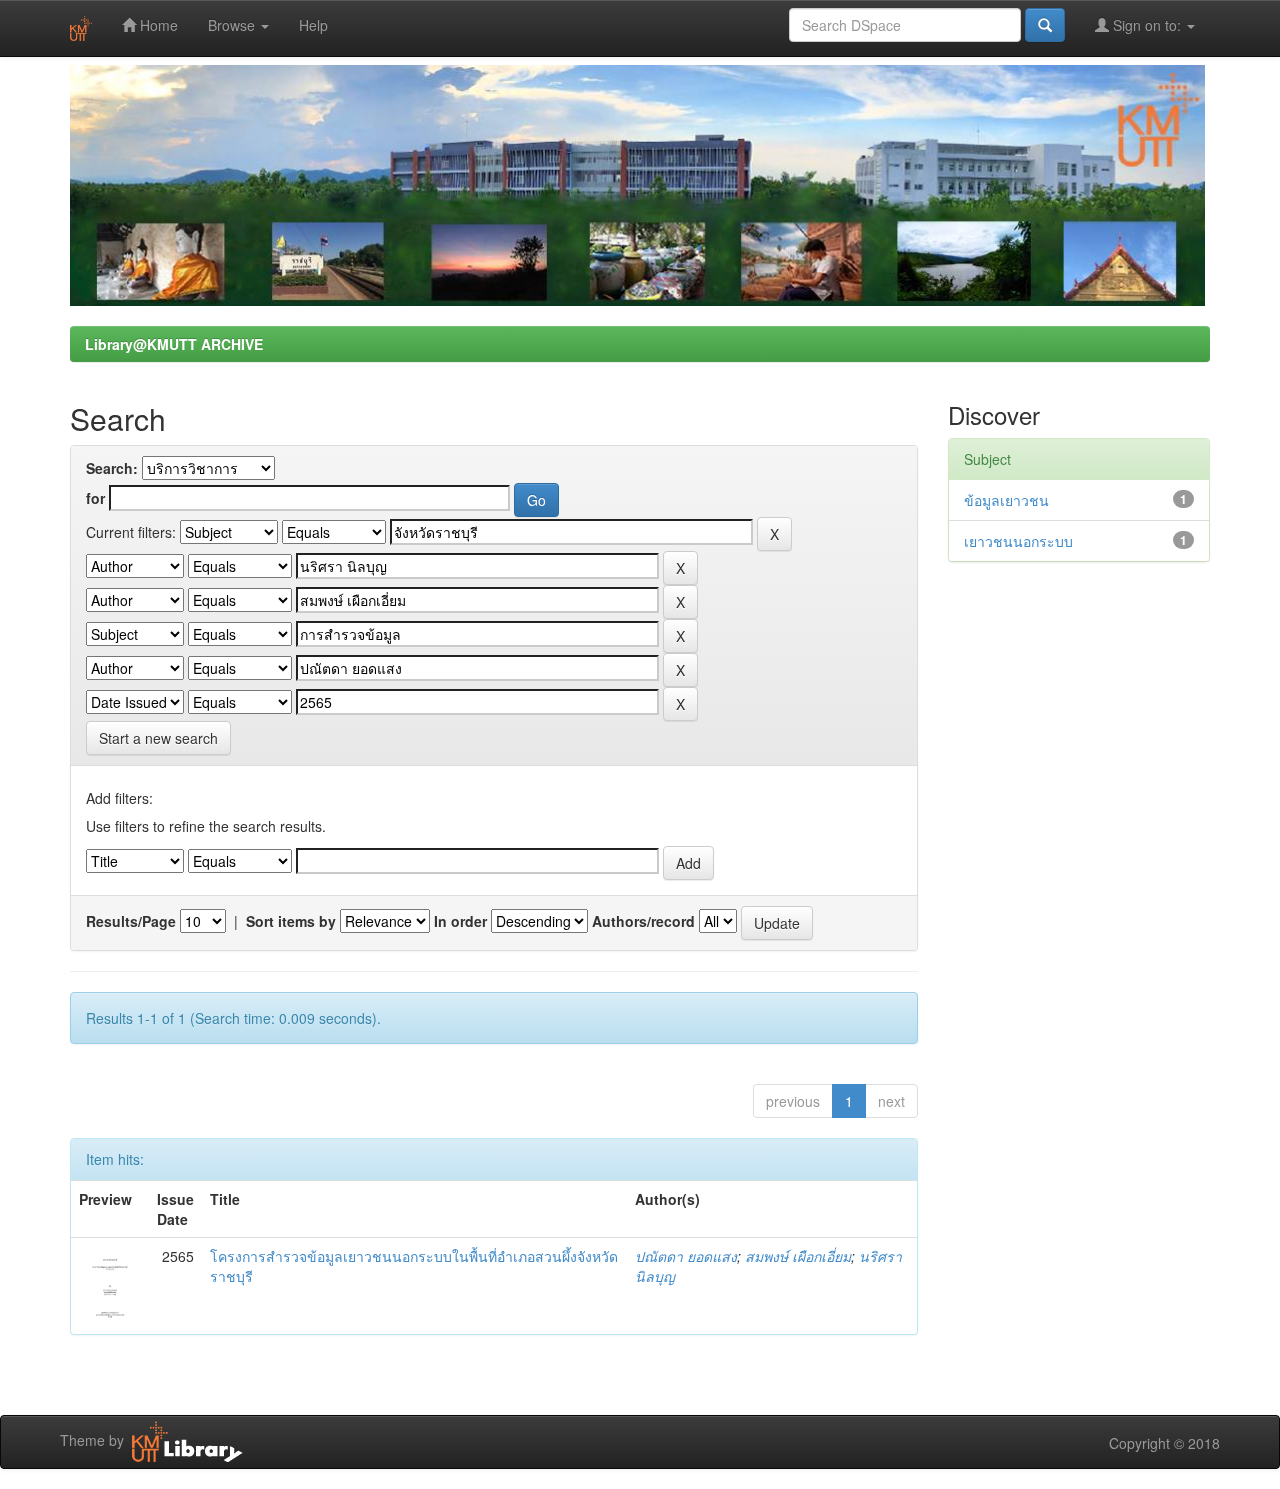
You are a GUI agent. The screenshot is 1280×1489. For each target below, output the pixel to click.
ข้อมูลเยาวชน (1006, 500)
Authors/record (643, 921)
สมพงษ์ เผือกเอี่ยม (798, 1256)
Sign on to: (1147, 25)
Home (157, 25)
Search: (112, 468)
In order (460, 921)
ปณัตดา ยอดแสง (686, 1256)
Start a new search (158, 738)
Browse (233, 25)
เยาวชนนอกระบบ (1018, 541)
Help (313, 25)
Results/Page (131, 921)
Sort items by (291, 921)
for (95, 498)
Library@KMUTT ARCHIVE (174, 344)
